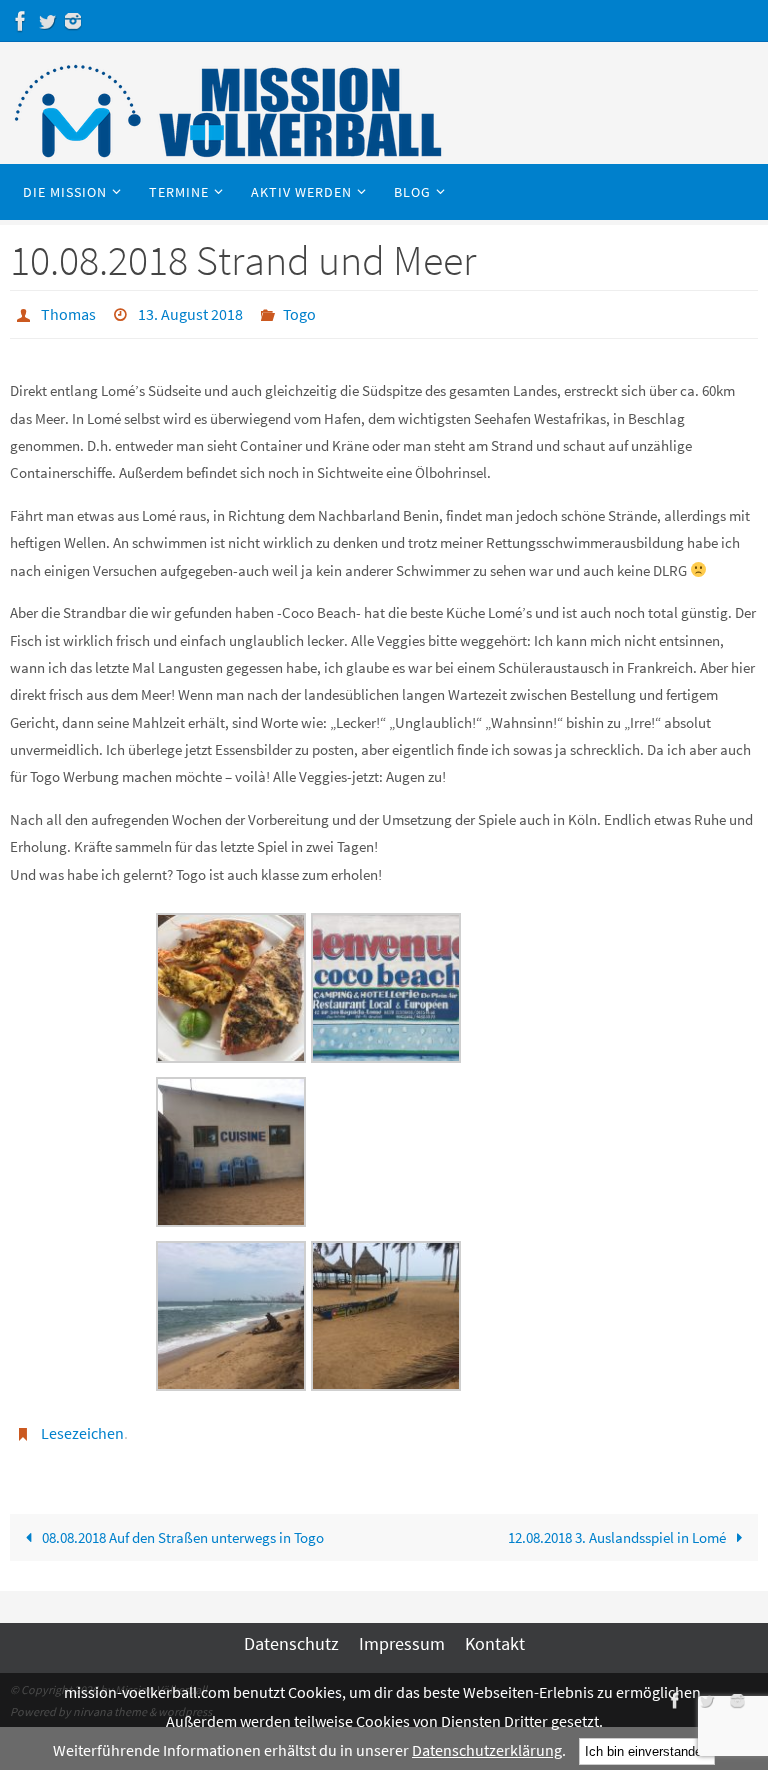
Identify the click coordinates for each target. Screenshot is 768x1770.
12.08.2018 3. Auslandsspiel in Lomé (618, 1526)
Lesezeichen (82, 1426)
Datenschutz (291, 1632)
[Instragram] (73, 21)
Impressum (402, 1632)
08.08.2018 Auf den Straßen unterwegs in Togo (181, 1526)
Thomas (68, 312)
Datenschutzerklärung (487, 1750)
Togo (299, 312)
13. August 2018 (190, 312)
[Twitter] (47, 21)
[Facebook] (21, 21)
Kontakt (495, 1632)
